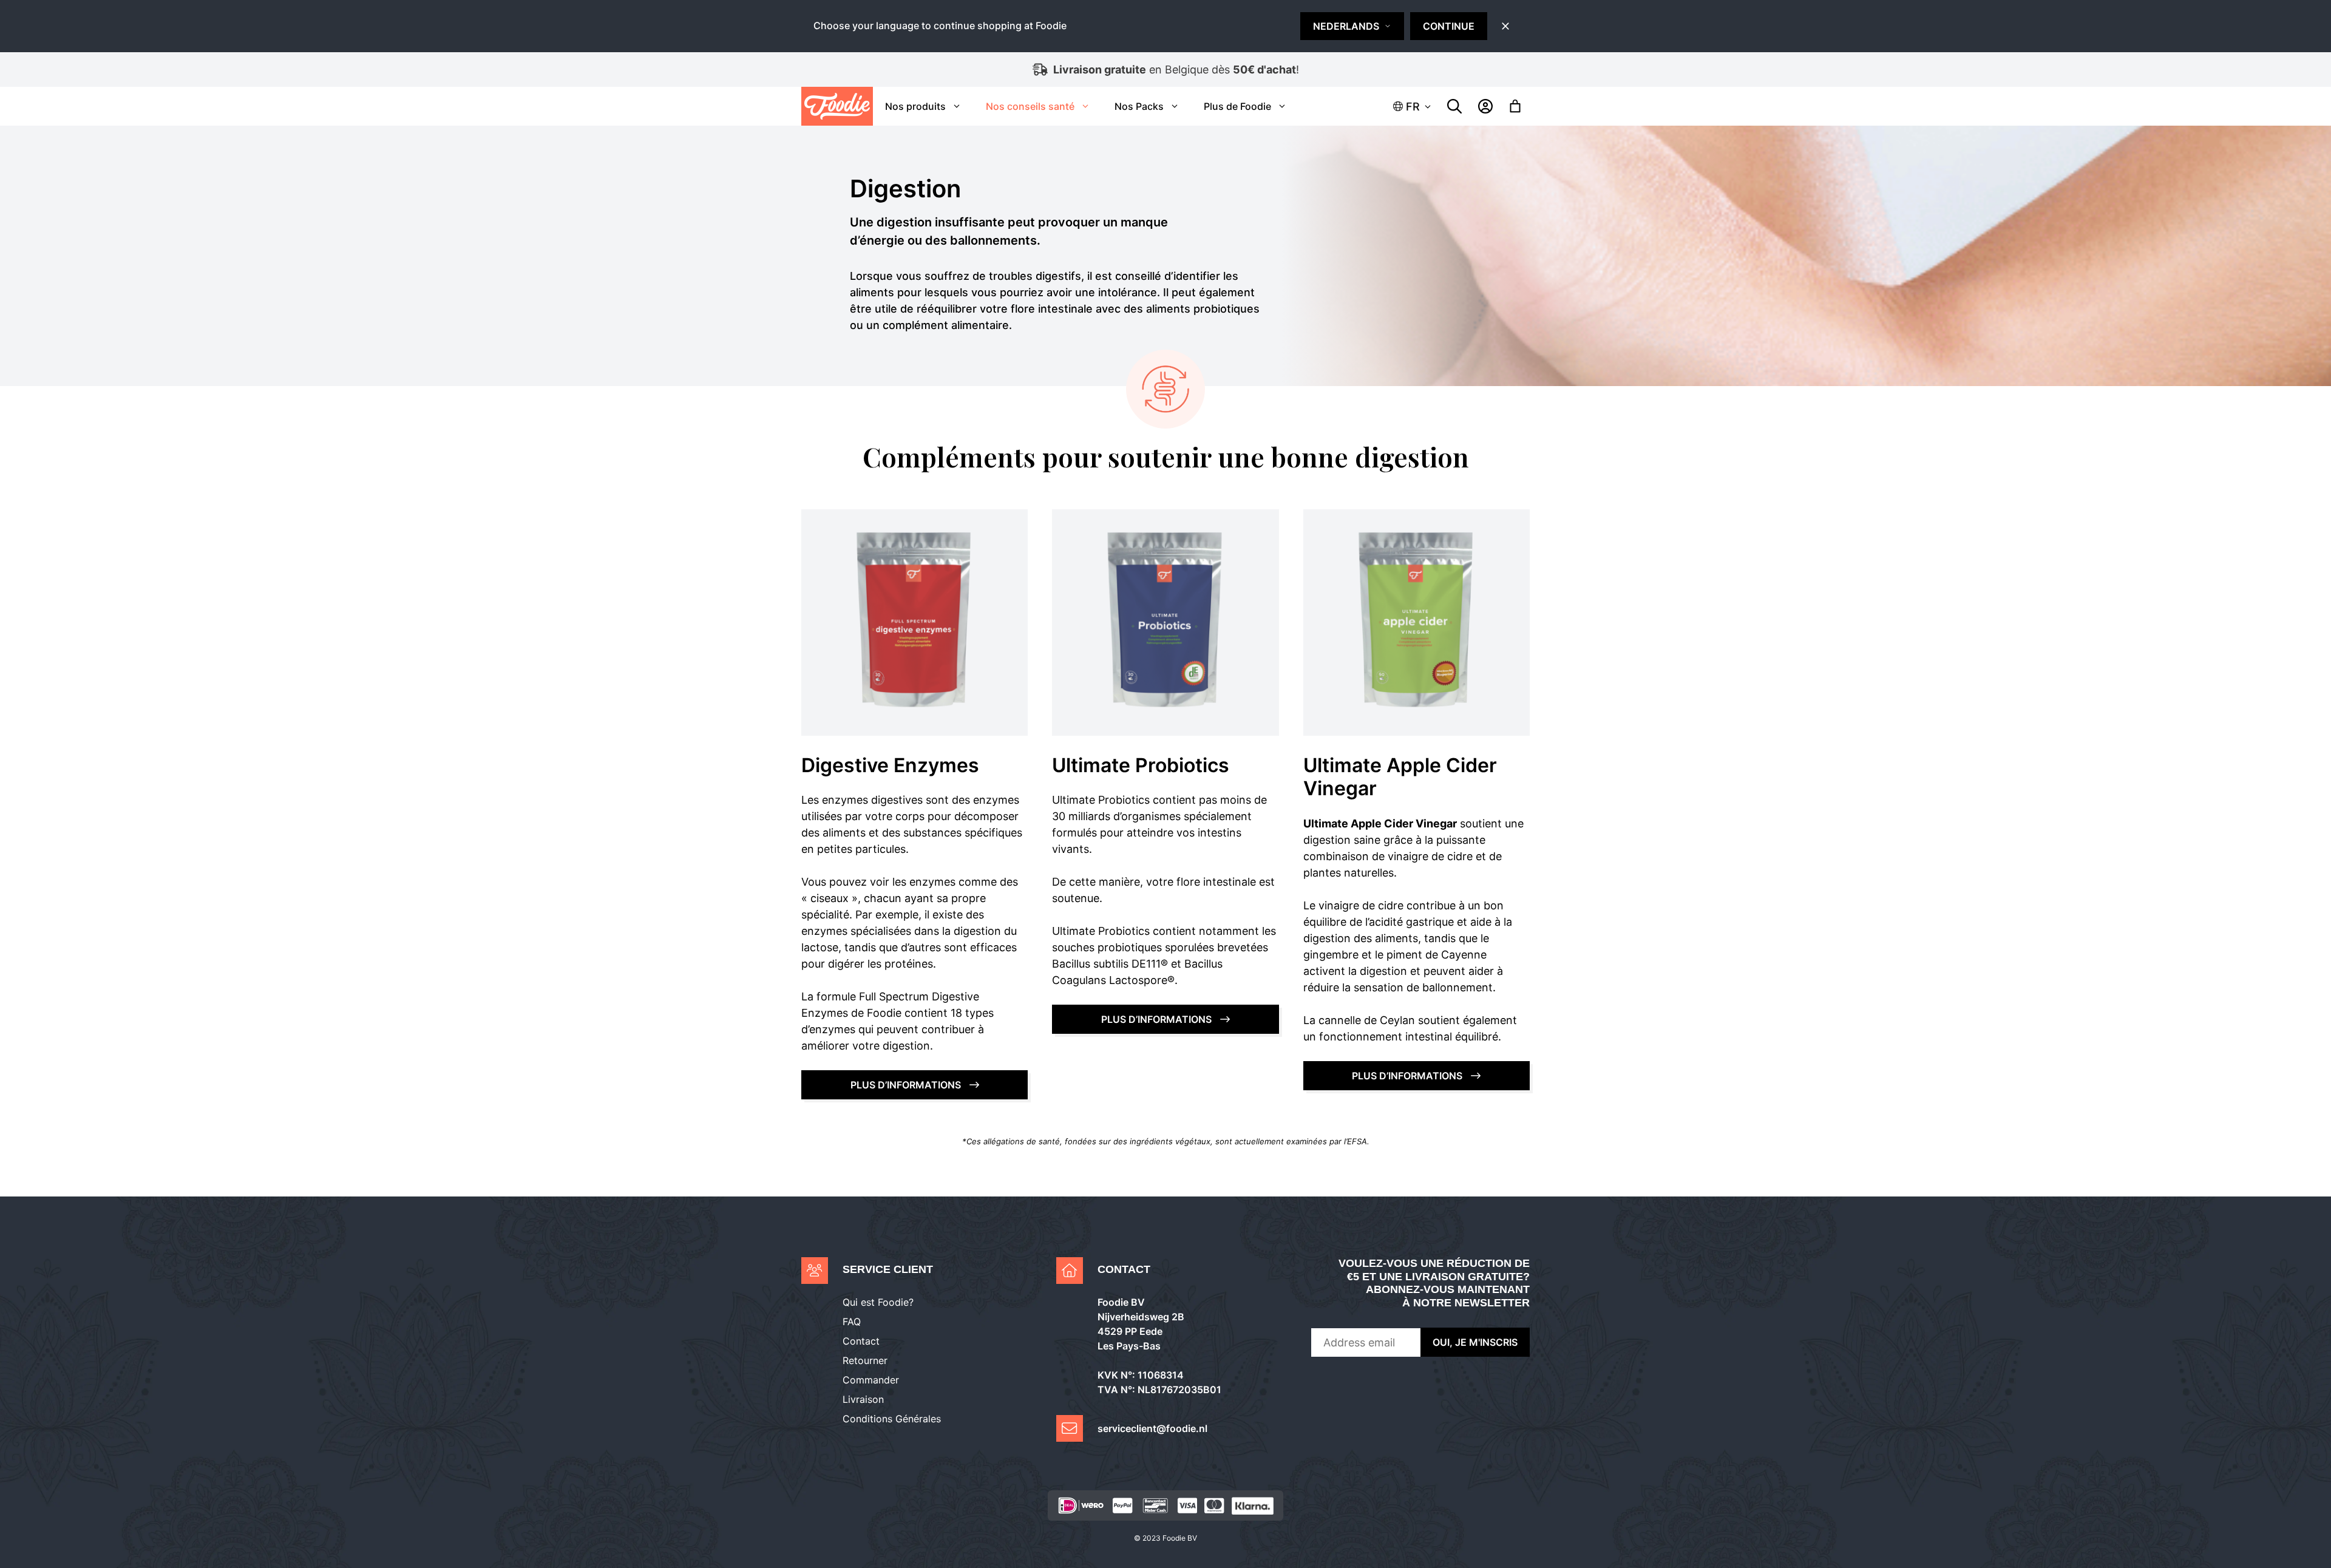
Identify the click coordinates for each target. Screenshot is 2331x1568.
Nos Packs (1139, 106)
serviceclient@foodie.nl (1152, 1428)
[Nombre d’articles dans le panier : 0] (1515, 106)
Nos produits (915, 106)
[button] (1413, 107)
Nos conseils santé (1030, 106)
